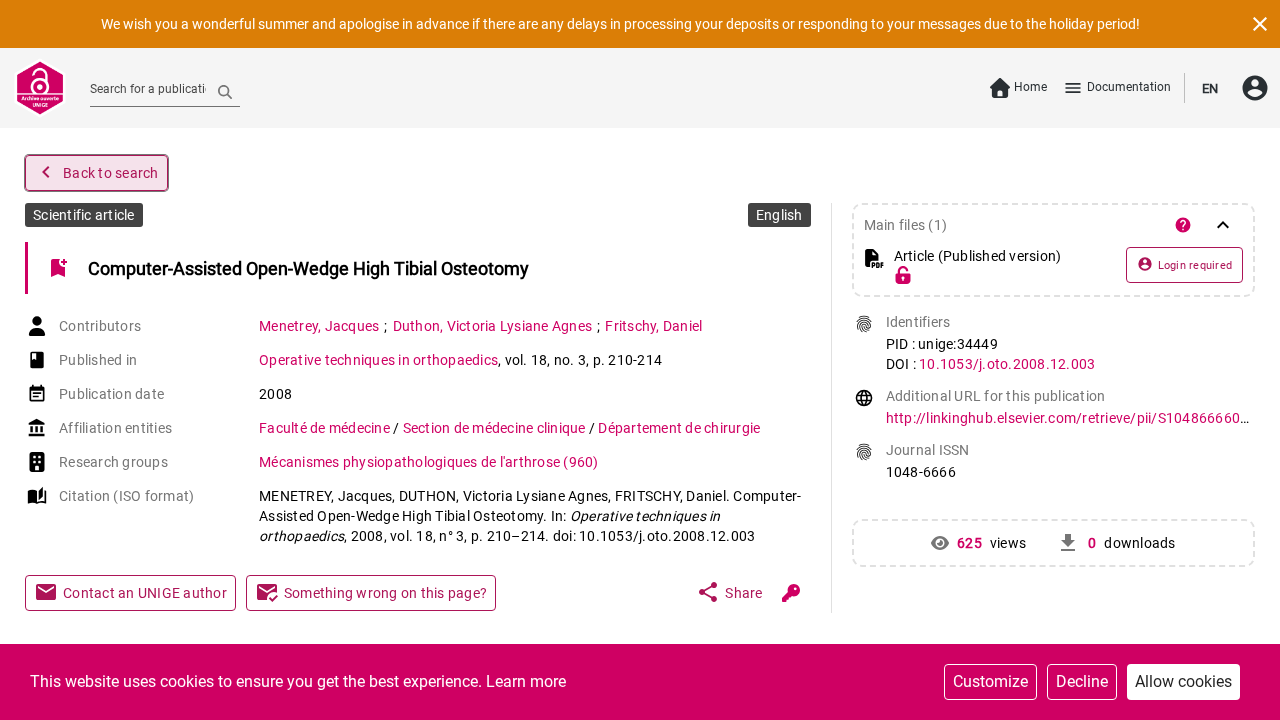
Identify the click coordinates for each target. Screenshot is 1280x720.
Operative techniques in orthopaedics (378, 360)
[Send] (225, 91)
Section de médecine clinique (496, 428)
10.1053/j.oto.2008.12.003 (1007, 364)
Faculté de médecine (326, 428)
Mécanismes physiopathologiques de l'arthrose (429, 462)
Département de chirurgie (679, 428)
